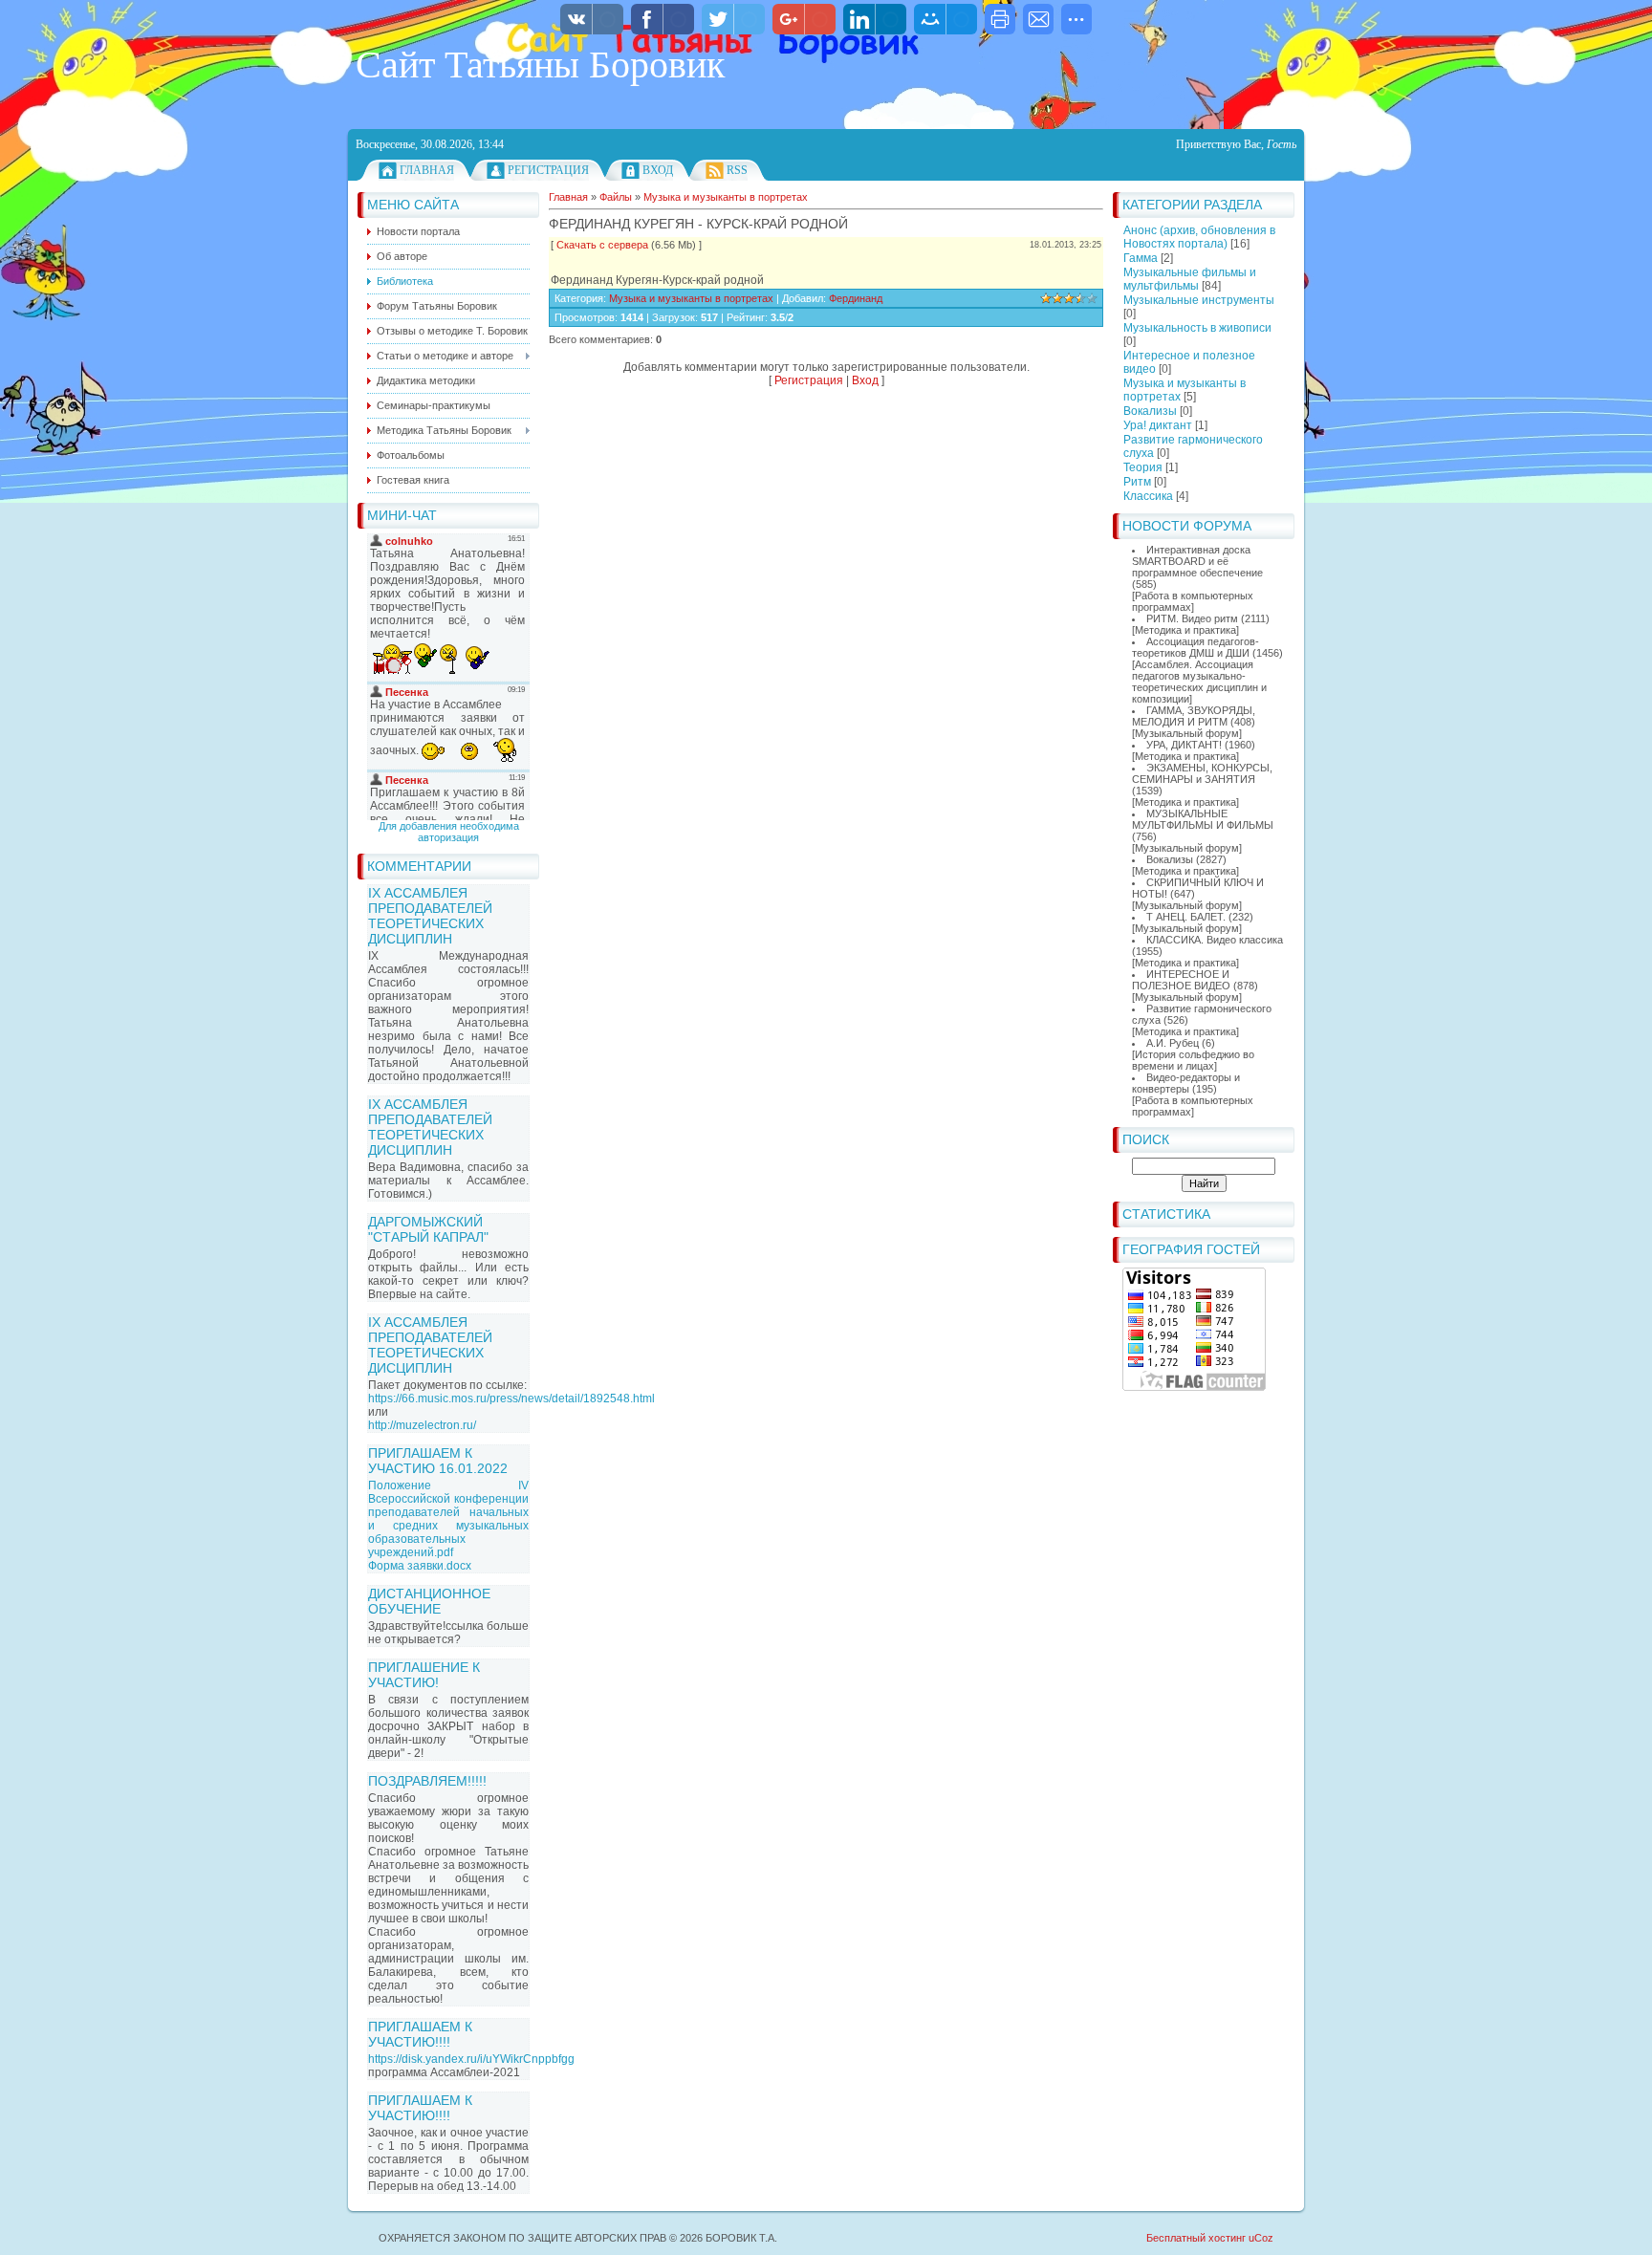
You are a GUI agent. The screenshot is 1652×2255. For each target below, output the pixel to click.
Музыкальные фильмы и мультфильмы (1190, 279)
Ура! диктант (1158, 425)
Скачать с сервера (602, 245)
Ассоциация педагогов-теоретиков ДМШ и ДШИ (1196, 647)
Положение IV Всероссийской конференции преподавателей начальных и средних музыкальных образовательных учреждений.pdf (448, 1519)
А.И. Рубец (1173, 1043)
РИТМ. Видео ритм (1192, 618)
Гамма (1141, 258)
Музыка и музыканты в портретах (726, 197)
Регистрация (548, 170)
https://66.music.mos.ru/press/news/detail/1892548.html (511, 1399)
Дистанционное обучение (429, 1601)
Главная (427, 170)
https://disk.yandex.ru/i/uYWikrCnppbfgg (471, 2059)
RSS (737, 170)
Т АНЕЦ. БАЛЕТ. (1186, 917)
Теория (1143, 467)
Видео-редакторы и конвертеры (1186, 1083)
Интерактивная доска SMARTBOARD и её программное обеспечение (1197, 561)
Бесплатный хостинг (1196, 2238)
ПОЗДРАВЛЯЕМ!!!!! (427, 1781)
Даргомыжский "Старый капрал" (428, 1229)
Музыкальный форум (1187, 733)
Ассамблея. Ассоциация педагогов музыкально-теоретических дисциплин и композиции (1199, 682)
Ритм (1137, 482)
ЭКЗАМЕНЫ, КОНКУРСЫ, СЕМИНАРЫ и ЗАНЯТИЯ (1202, 773)
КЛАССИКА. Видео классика (1215, 940)
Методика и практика (1185, 630)
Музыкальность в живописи (1197, 328)
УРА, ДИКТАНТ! (1184, 745)
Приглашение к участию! (424, 1675)
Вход (658, 170)
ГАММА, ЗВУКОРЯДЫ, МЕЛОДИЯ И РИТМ (1194, 716)
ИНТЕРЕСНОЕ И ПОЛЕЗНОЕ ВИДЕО (1181, 980)
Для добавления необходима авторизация (449, 832)
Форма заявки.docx (420, 1566)
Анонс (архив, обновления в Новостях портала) (1199, 237)
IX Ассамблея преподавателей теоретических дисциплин (430, 916)
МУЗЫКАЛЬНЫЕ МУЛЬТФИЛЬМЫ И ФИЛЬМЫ (1203, 819)
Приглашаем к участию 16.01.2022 (438, 1461)
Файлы (616, 197)
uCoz (1261, 2238)
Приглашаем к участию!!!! (420, 2034)
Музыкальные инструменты (1199, 300)
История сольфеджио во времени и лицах (1193, 1060)
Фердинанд (856, 298)
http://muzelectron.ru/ (422, 1425)
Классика (1148, 496)
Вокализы (1150, 411)
